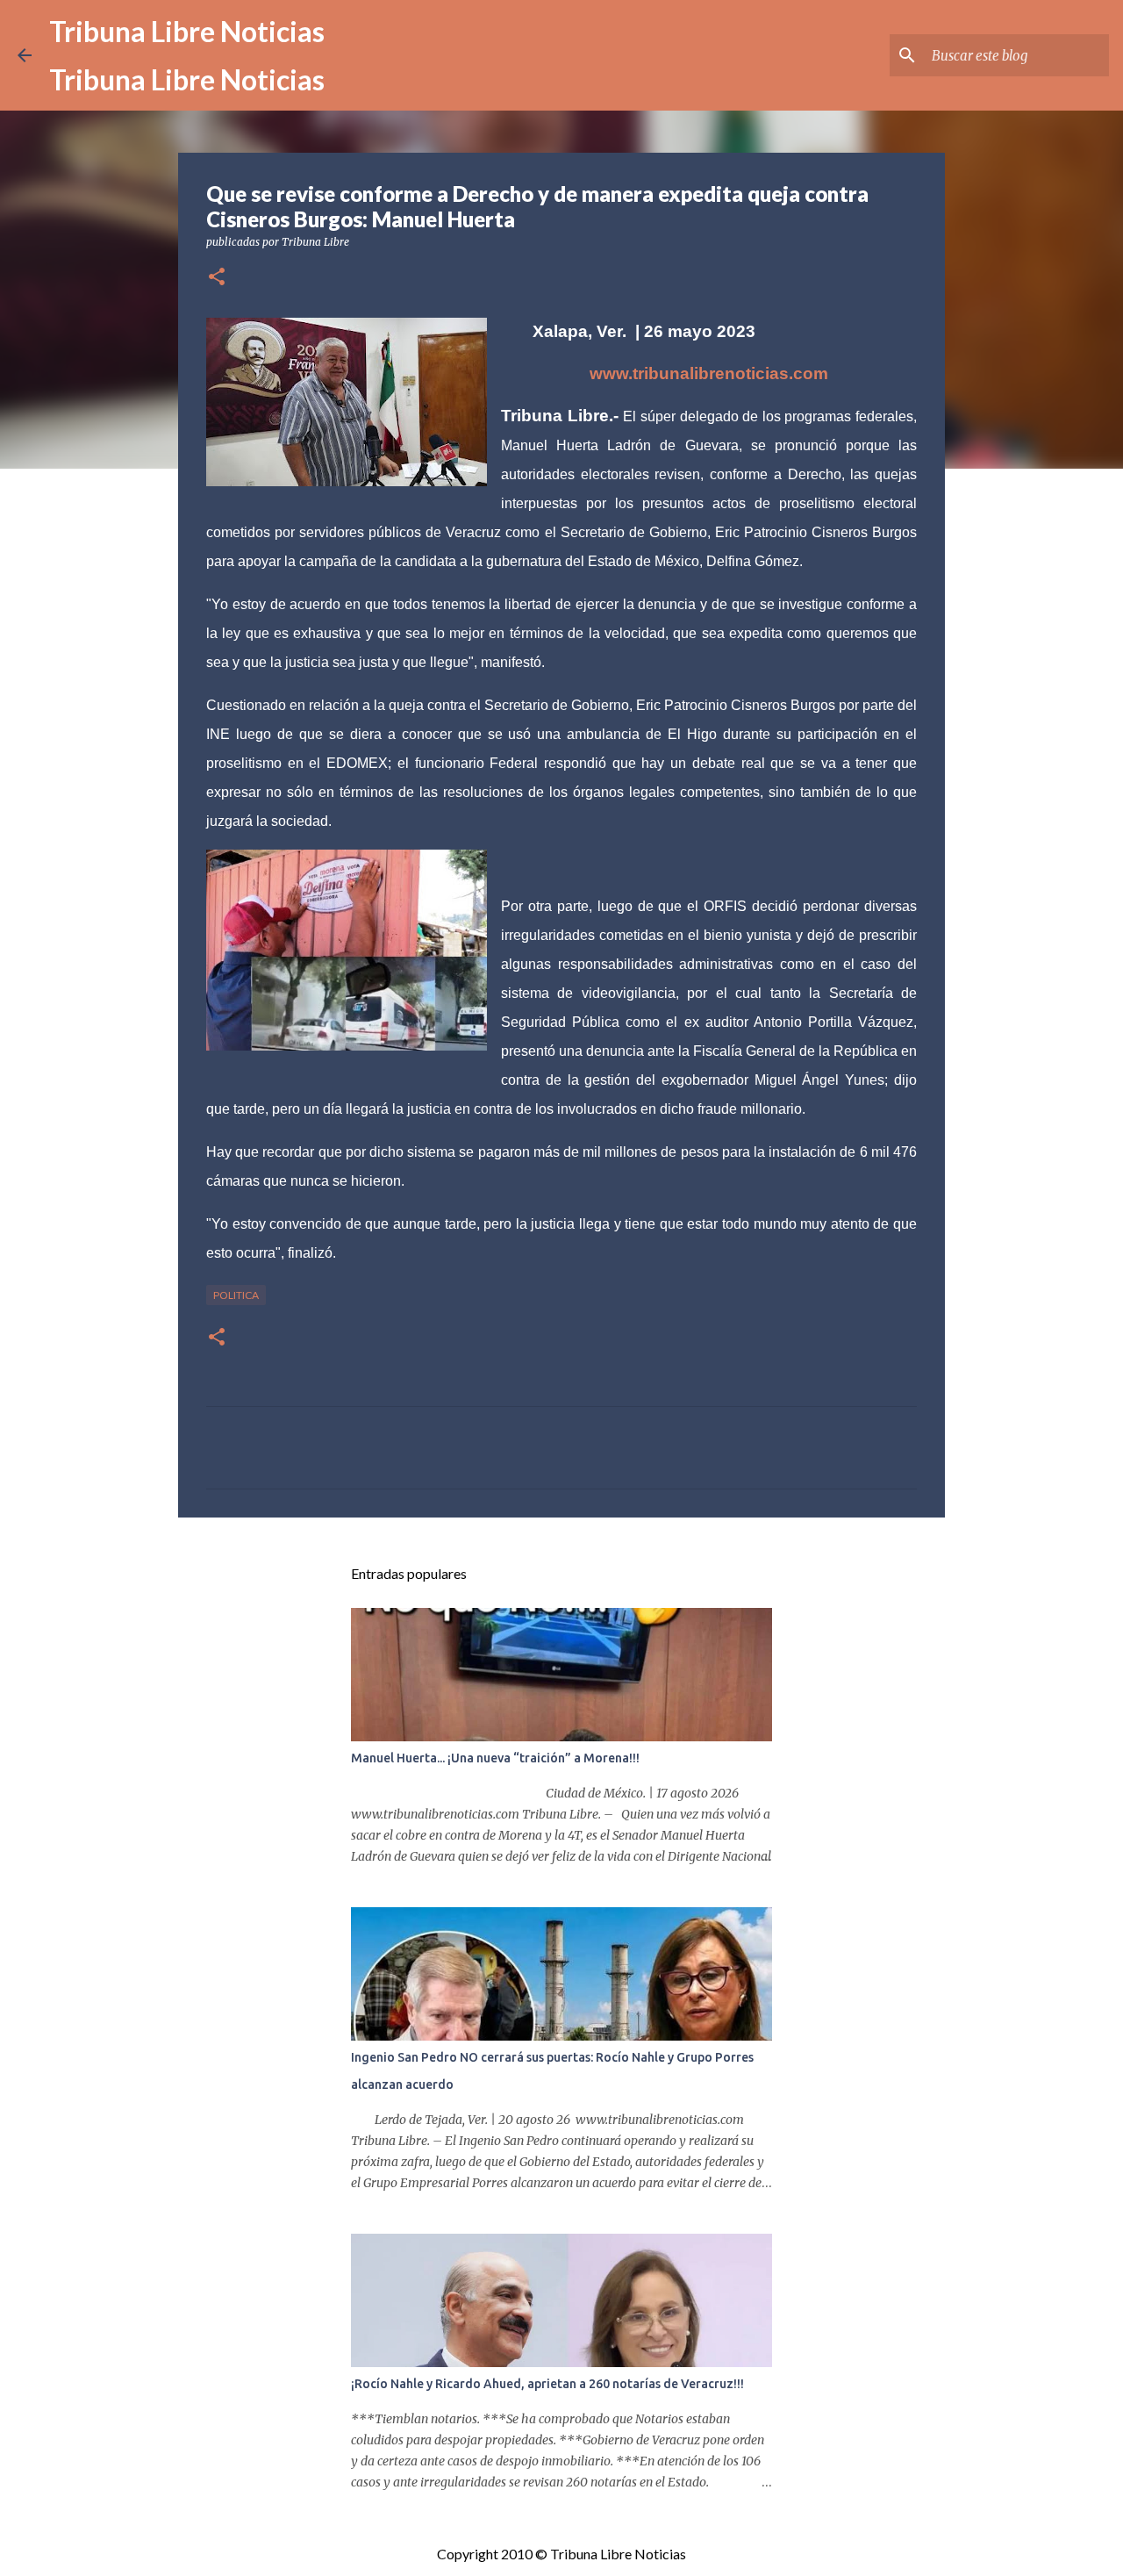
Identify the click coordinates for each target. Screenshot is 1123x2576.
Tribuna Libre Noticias (187, 31)
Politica (236, 1295)
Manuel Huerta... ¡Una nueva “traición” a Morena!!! (495, 1758)
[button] (217, 278)
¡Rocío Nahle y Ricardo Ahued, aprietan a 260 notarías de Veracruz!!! (547, 2384)
